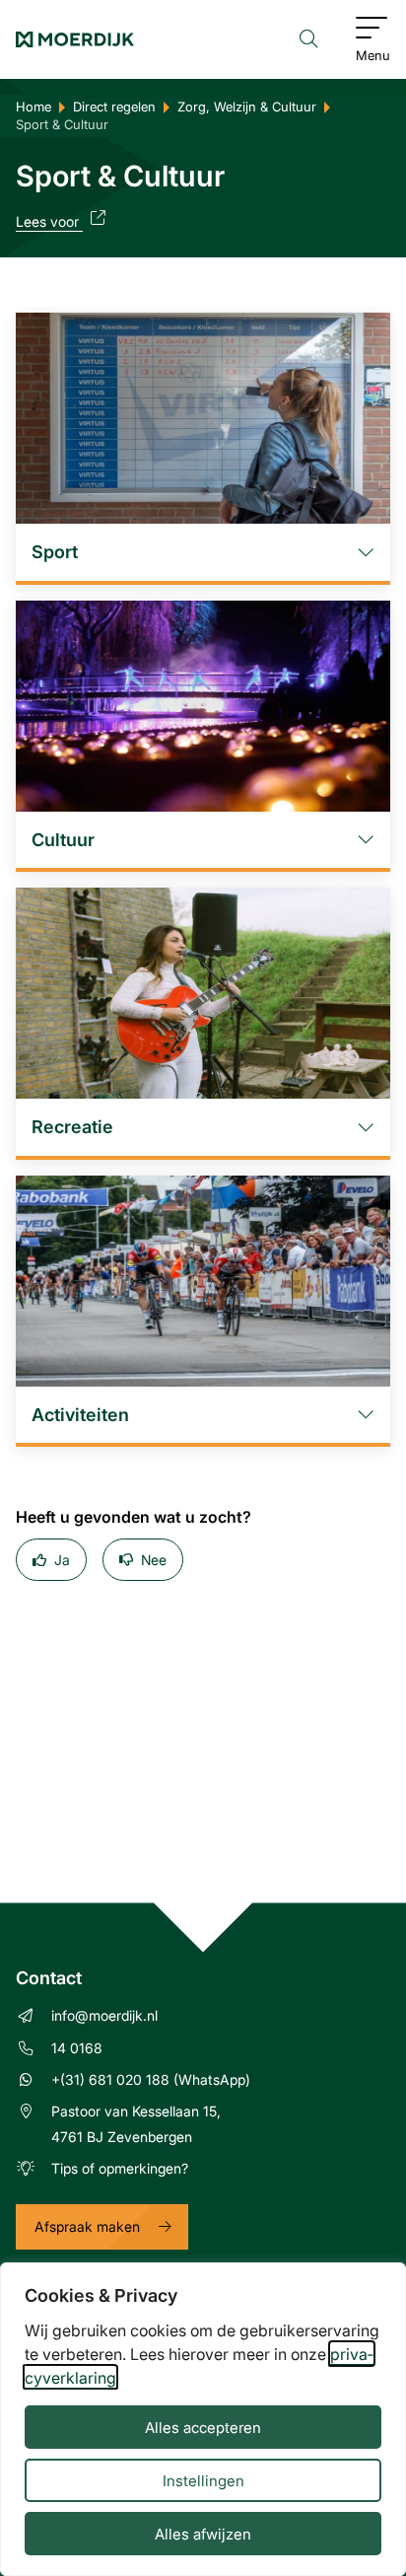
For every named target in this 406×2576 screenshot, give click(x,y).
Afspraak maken (87, 2226)
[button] (203, 552)
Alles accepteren (203, 2427)
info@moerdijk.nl (104, 2015)
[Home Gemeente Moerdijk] (75, 39)
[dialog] (203, 2419)
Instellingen (203, 2480)
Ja (62, 1560)
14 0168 (77, 2048)
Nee (154, 1560)
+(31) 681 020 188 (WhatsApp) (151, 2079)
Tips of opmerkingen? (120, 2168)
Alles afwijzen (203, 2534)
